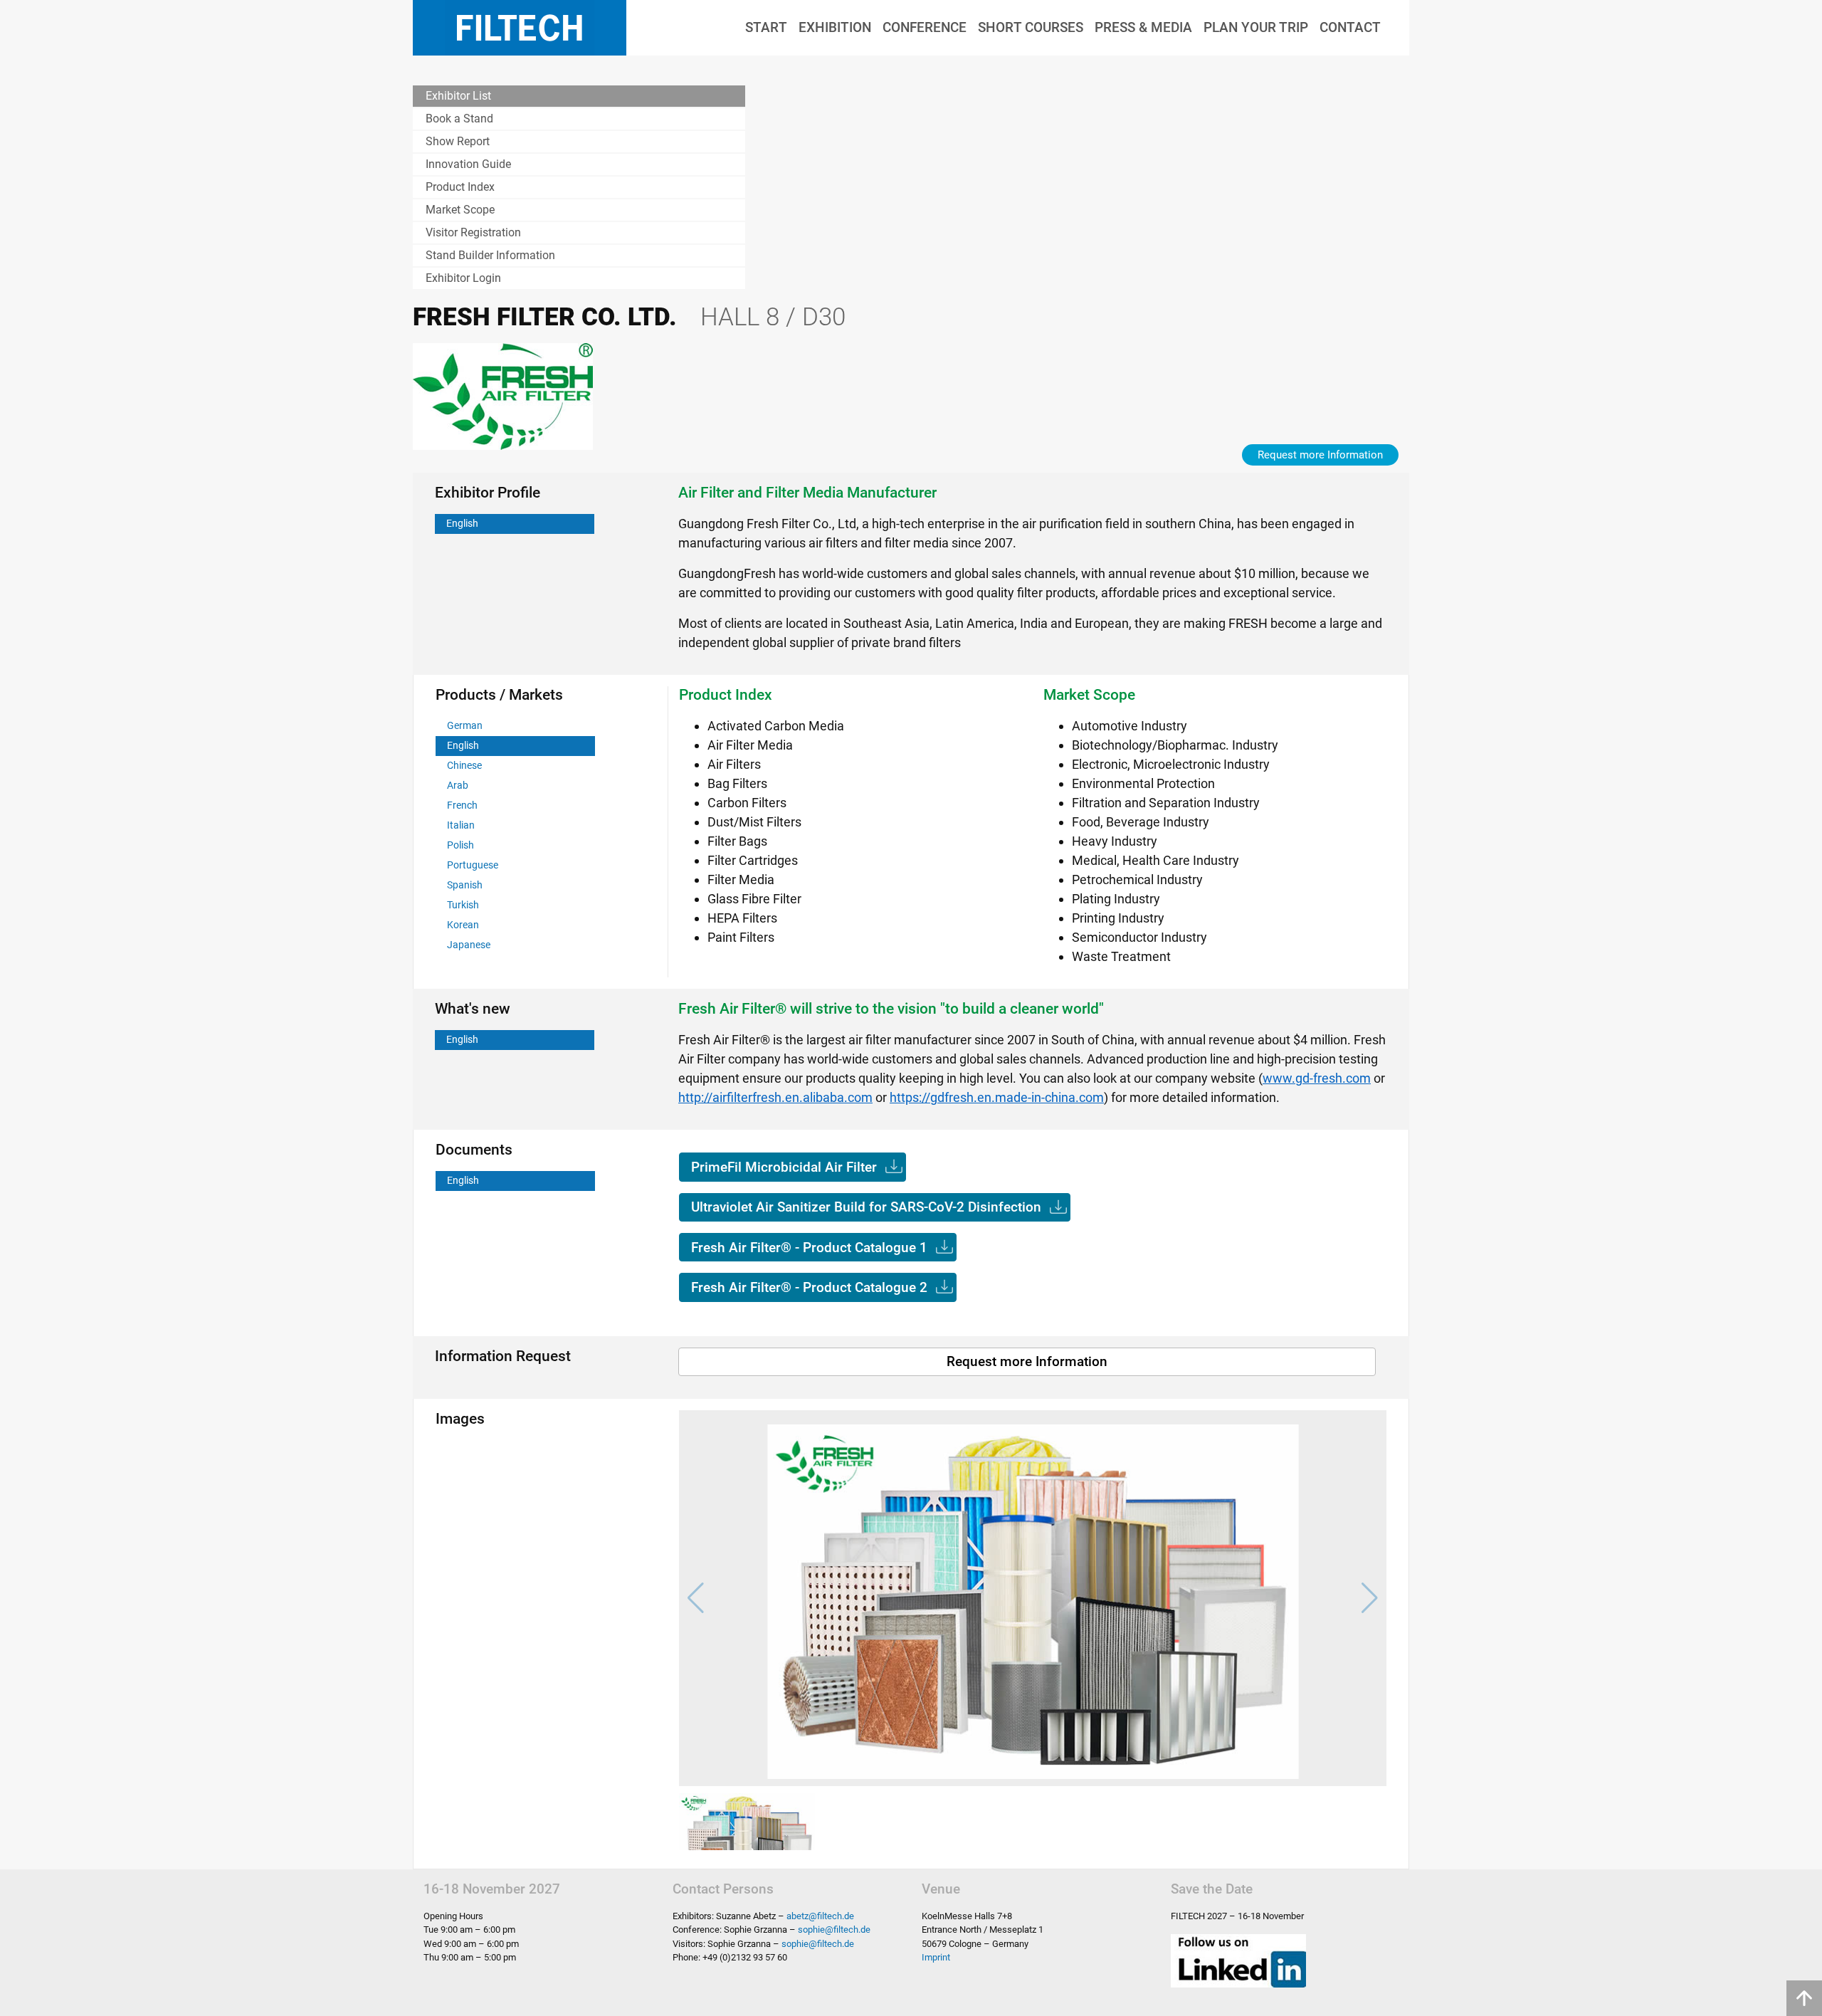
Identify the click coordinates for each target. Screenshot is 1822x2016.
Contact (1350, 27)
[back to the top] (1804, 1998)
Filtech (520, 28)
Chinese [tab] (464, 766)
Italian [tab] (461, 825)
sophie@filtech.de (834, 1930)
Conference (925, 27)
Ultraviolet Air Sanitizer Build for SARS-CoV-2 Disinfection (866, 1207)
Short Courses (1031, 27)
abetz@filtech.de (820, 1916)
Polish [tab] (460, 845)
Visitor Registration (473, 232)
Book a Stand (459, 119)
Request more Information (1320, 455)
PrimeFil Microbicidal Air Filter (784, 1167)
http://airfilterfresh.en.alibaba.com (775, 1097)
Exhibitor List (458, 96)
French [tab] (462, 805)
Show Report (458, 141)
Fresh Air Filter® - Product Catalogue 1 (809, 1248)
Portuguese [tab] (473, 865)
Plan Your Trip (1256, 27)
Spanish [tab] (465, 885)
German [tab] (465, 726)
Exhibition (835, 27)
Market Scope (460, 210)
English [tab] (462, 524)
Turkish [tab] (463, 905)
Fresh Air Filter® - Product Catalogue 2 (809, 1287)
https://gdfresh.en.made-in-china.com (997, 1097)
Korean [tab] (463, 925)
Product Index (460, 187)
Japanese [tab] (469, 945)
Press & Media (1143, 27)
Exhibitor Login (463, 278)
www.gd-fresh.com (1317, 1078)
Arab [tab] (458, 786)
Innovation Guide (468, 164)
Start (766, 27)
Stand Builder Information (490, 255)
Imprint (936, 1957)
